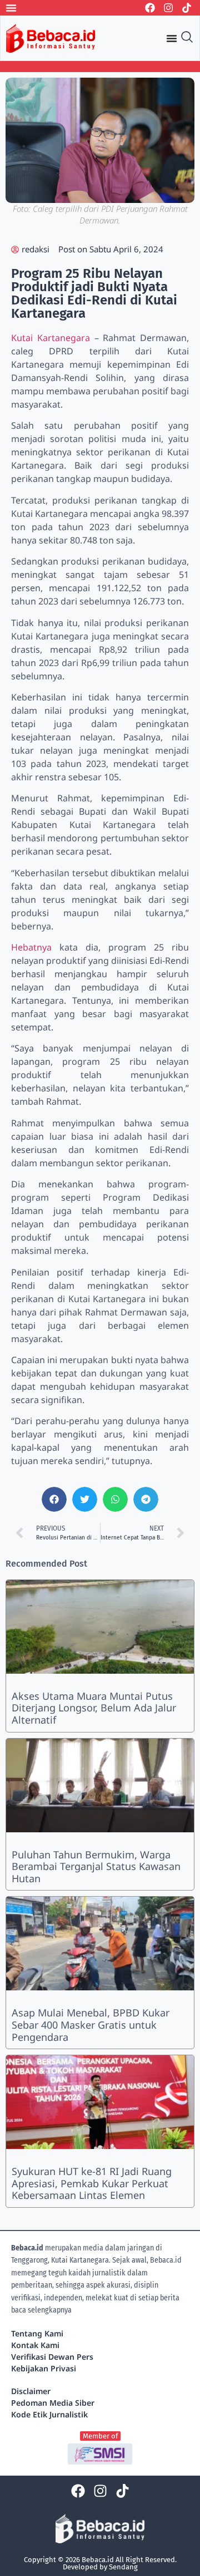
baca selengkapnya (41, 2310)
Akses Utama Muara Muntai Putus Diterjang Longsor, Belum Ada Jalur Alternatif (94, 1708)
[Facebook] (150, 8)
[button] (54, 1499)
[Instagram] (168, 8)
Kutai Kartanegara (51, 338)
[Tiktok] (187, 8)
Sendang (123, 2567)
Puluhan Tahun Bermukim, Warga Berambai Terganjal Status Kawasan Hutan (96, 1866)
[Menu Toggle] (11, 8)
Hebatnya (31, 947)
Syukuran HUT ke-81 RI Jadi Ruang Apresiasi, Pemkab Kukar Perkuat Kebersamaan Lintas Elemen (92, 2183)
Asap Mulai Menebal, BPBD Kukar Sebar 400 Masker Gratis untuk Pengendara (91, 2024)
